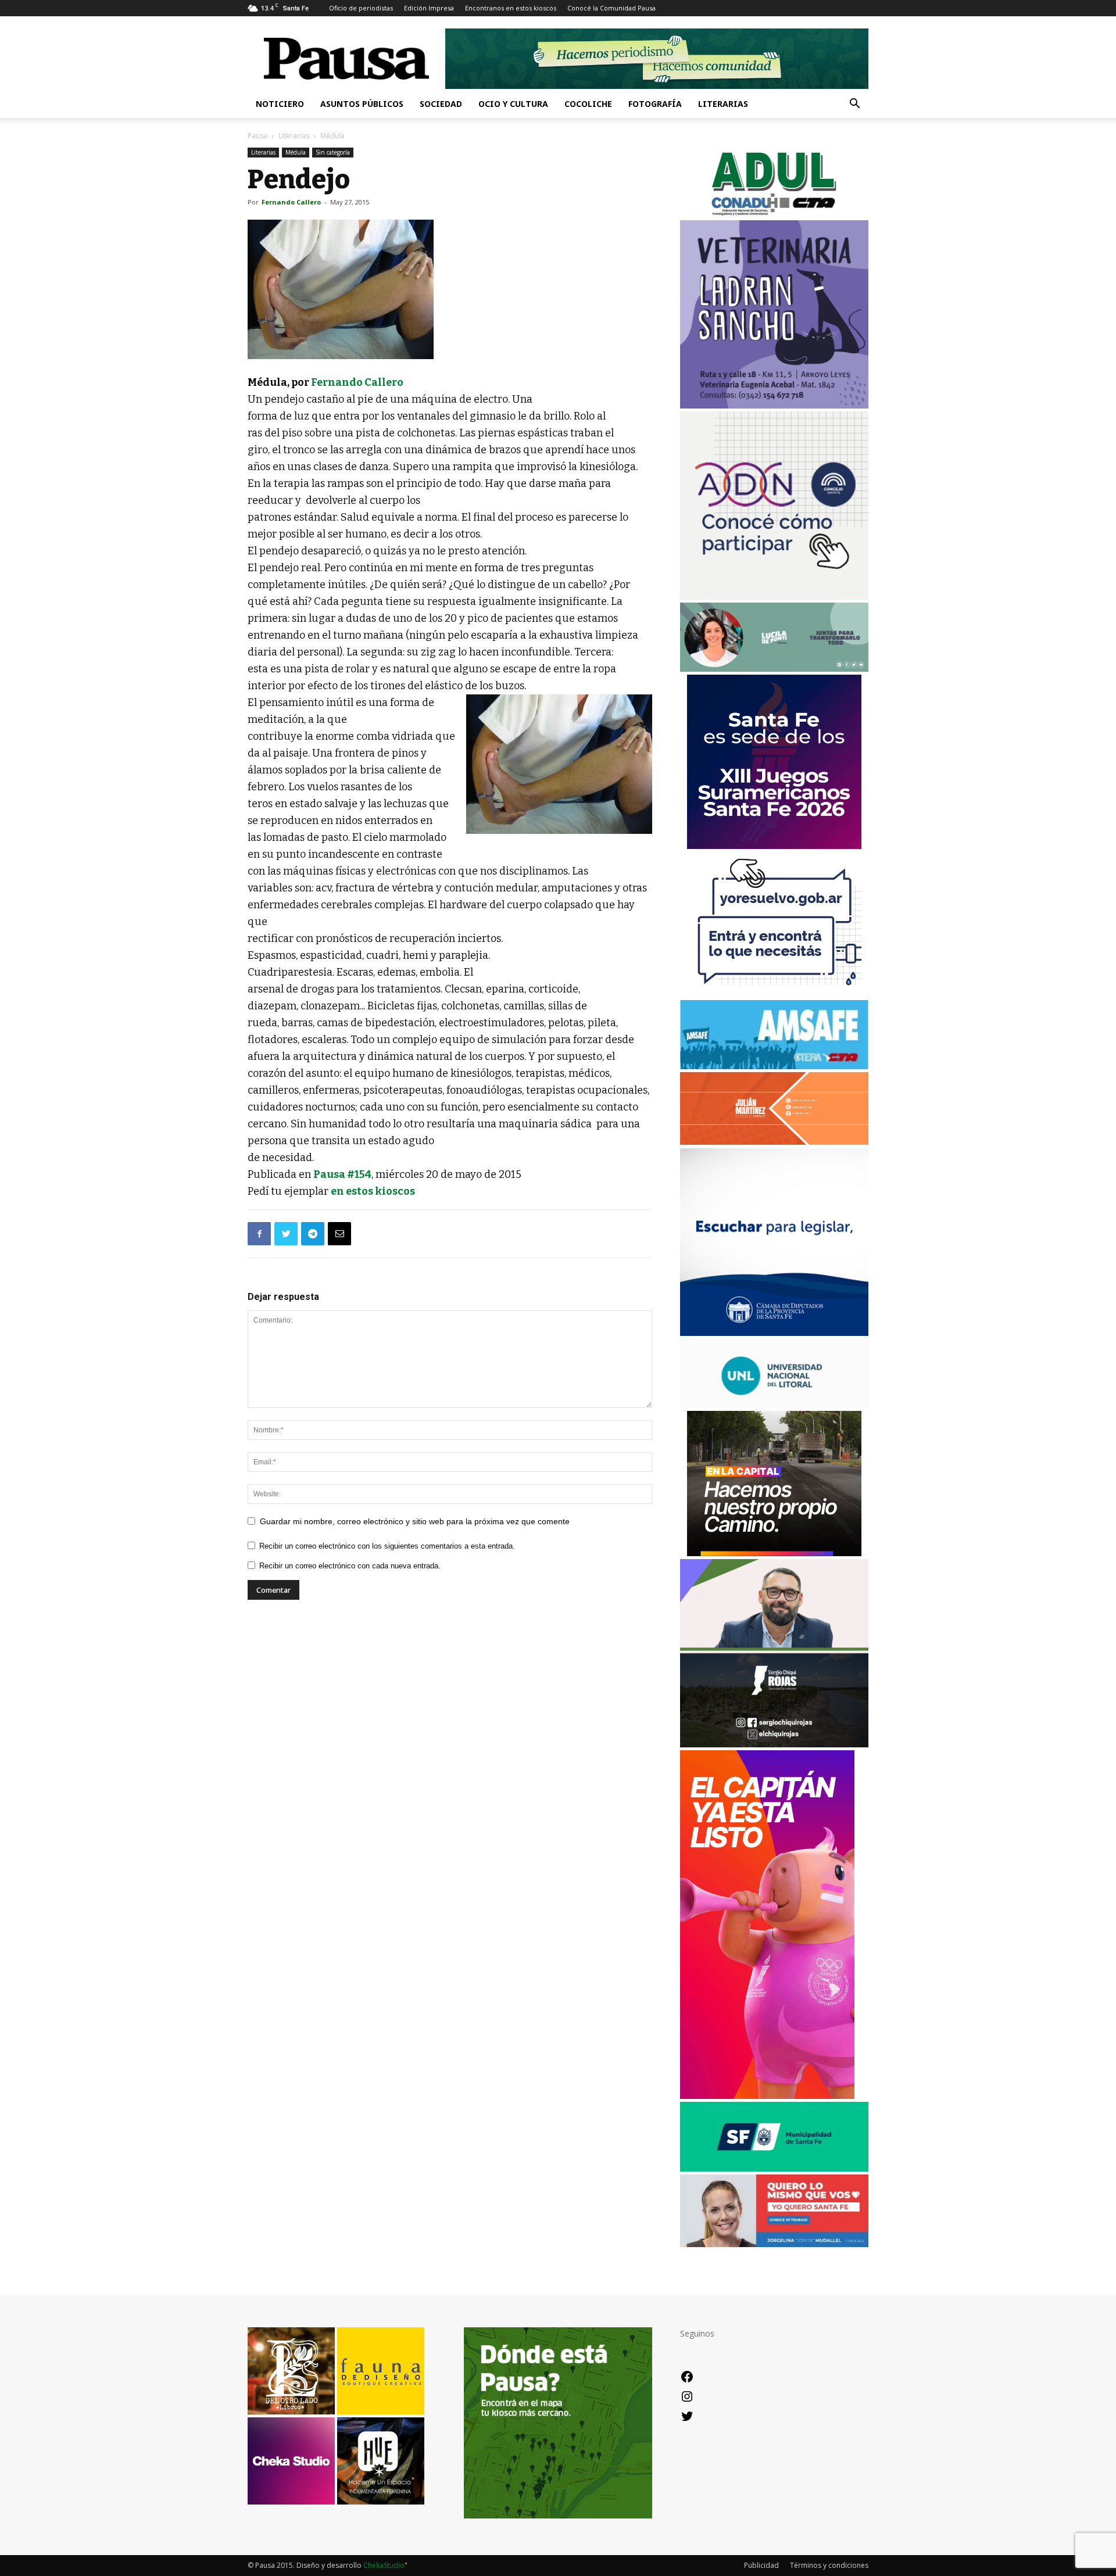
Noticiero (280, 104)
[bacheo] (774, 1553)
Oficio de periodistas (361, 8)
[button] (854, 105)
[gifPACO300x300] (774, 846)
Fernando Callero (291, 202)
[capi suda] (767, 2096)
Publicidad (761, 2565)
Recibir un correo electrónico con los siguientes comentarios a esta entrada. (387, 1546)
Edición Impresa (429, 8)
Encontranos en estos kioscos (511, 8)
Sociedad (441, 104)
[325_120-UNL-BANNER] (774, 1405)
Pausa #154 (342, 1174)
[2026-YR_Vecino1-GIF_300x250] (774, 994)
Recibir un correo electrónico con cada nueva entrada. (350, 1566)
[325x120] (774, 2168)
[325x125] (774, 2244)
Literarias (723, 104)
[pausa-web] (774, 1142)
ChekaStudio (384, 2565)
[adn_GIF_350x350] (774, 596)
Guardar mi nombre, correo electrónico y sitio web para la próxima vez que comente (415, 1521)
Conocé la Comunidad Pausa (611, 8)
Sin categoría (333, 152)
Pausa (257, 136)
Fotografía (655, 104)
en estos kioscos (373, 1191)
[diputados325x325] (774, 1333)
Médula (296, 152)
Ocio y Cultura (513, 104)
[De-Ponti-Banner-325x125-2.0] (774, 669)
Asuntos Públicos (362, 104)
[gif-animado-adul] (774, 214)
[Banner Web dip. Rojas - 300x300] (774, 1744)
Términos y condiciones (829, 2565)
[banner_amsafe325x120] (774, 1066)
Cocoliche (588, 104)
